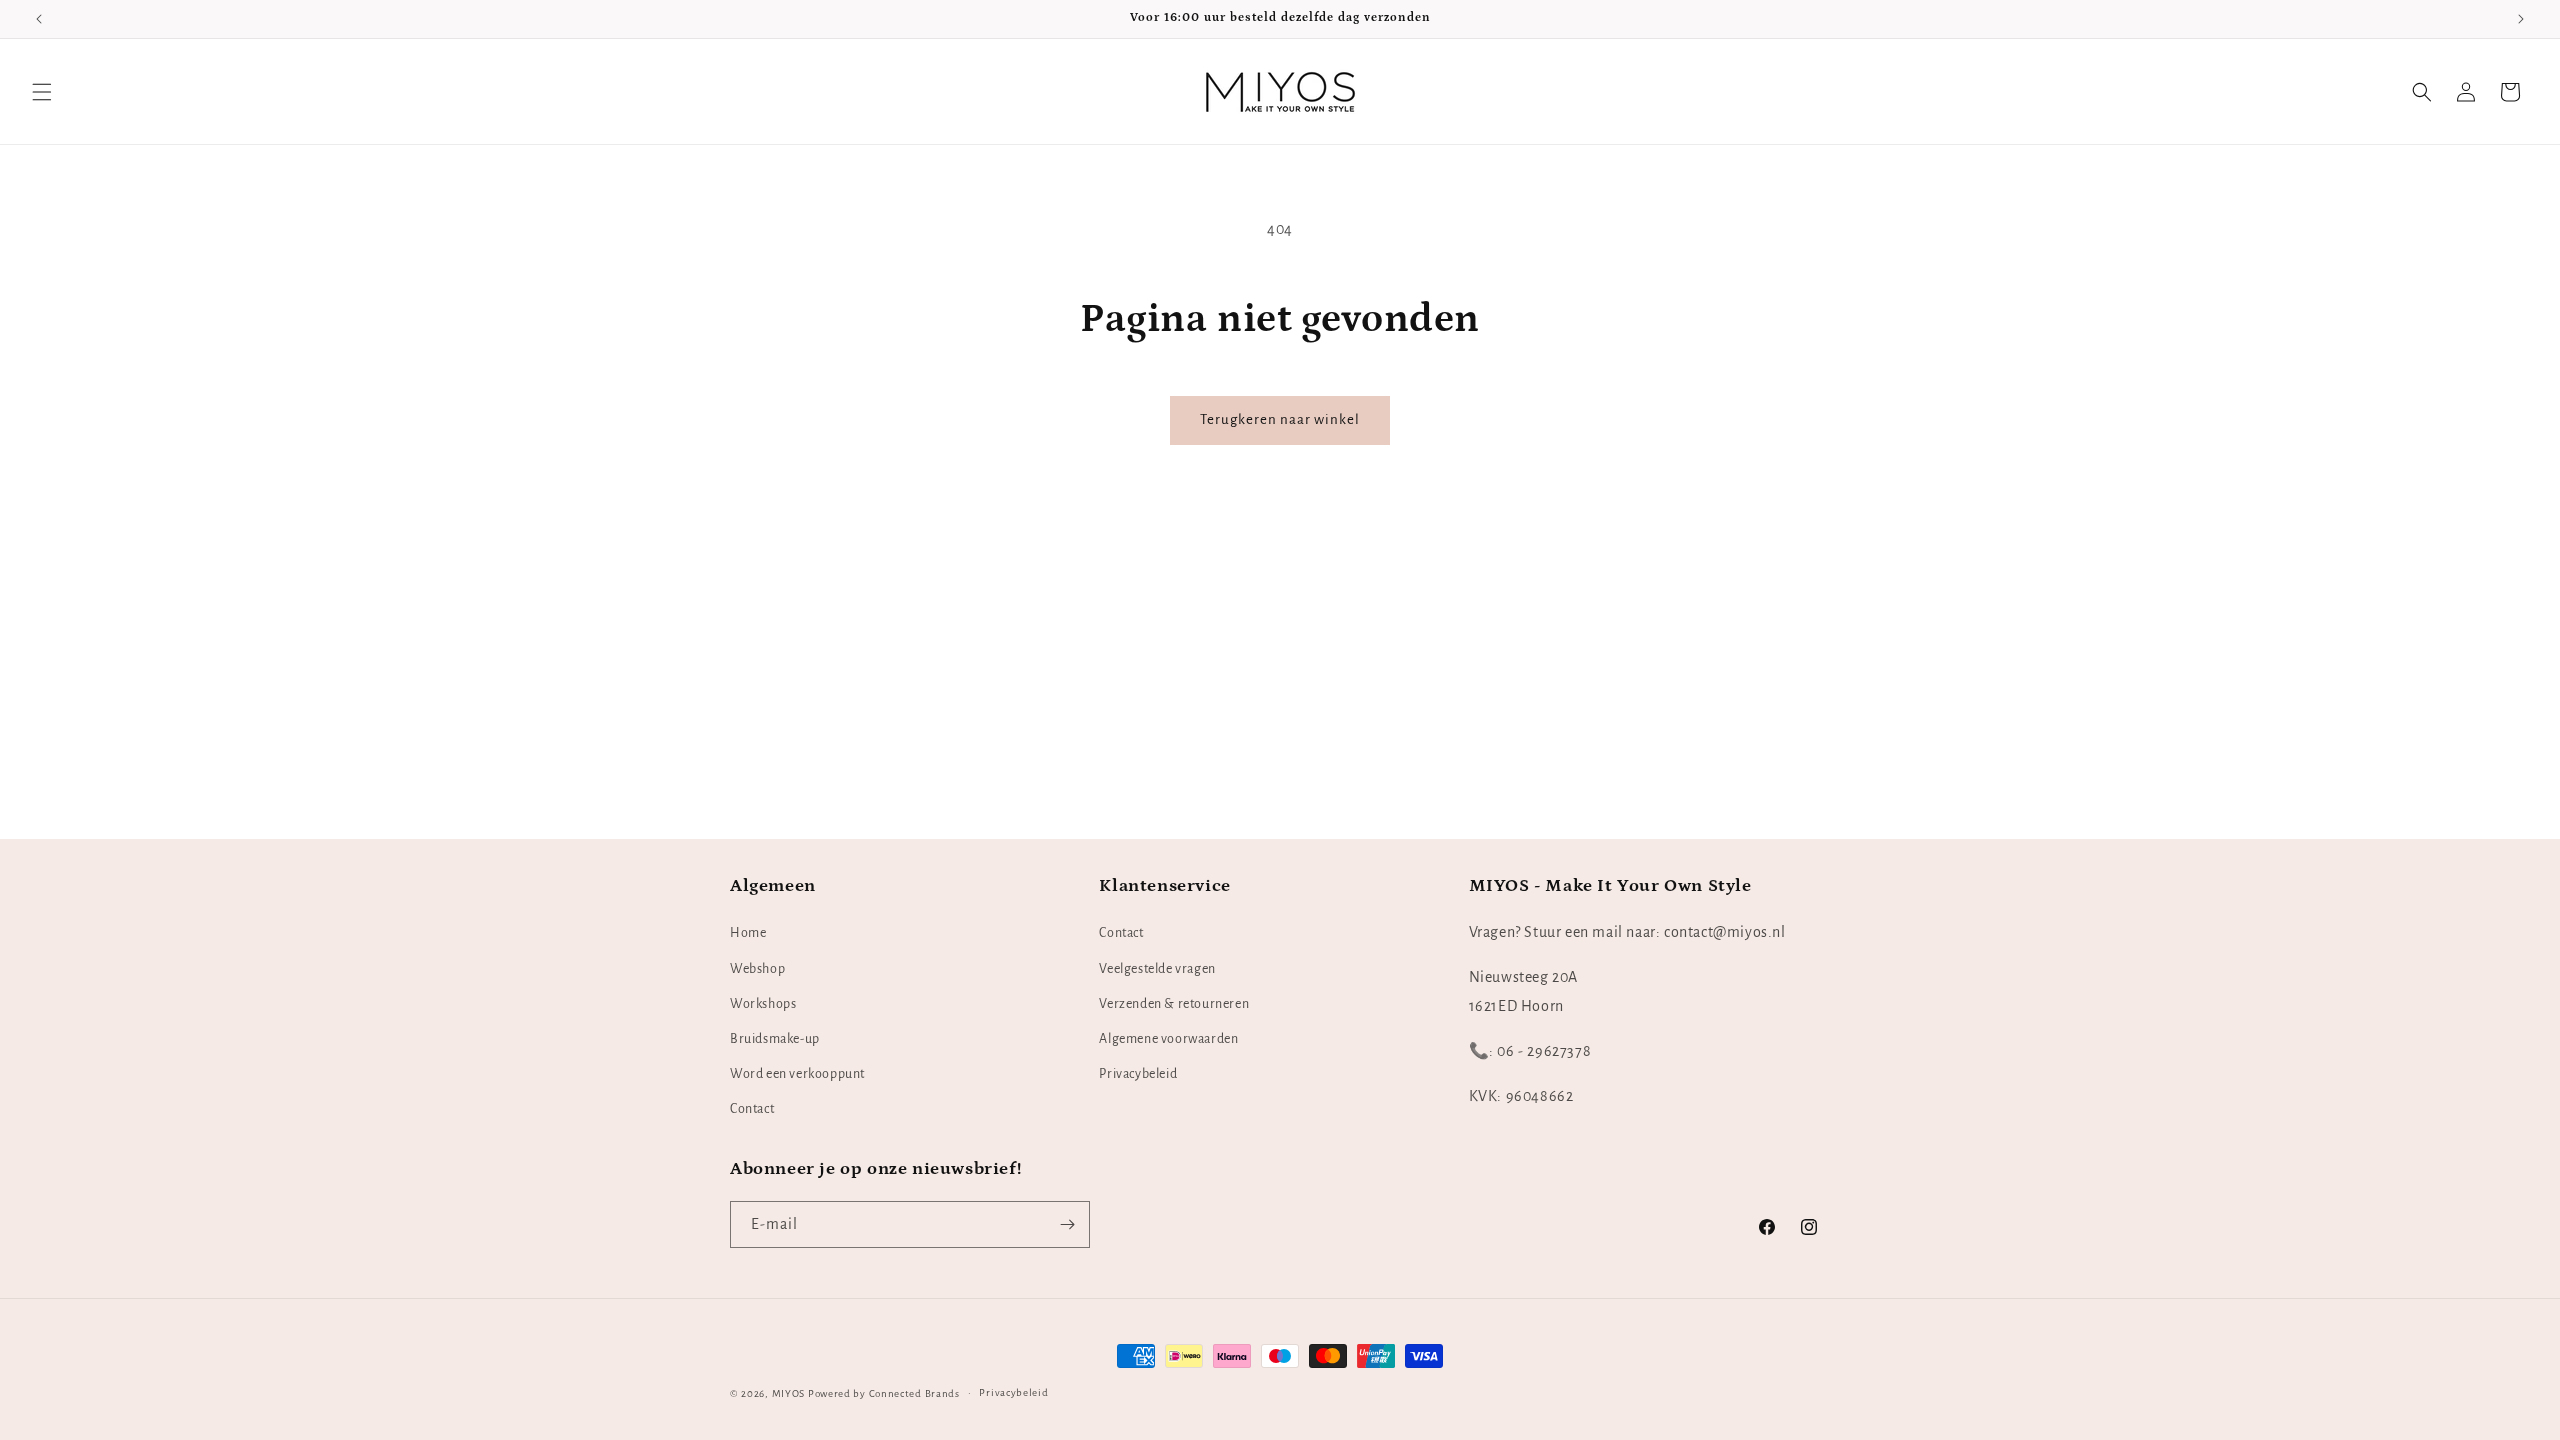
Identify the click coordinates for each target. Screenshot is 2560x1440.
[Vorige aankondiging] (39, 19)
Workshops (763, 1004)
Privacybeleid (1138, 1075)
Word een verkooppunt (797, 1075)
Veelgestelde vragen (1157, 969)
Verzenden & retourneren (1174, 1004)
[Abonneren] (1067, 1224)
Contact (752, 1110)
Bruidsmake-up (775, 1039)
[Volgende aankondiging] (2521, 19)
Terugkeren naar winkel (1280, 419)
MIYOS (789, 1393)
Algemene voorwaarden (1168, 1039)
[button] (42, 92)
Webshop (757, 969)
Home (748, 934)
